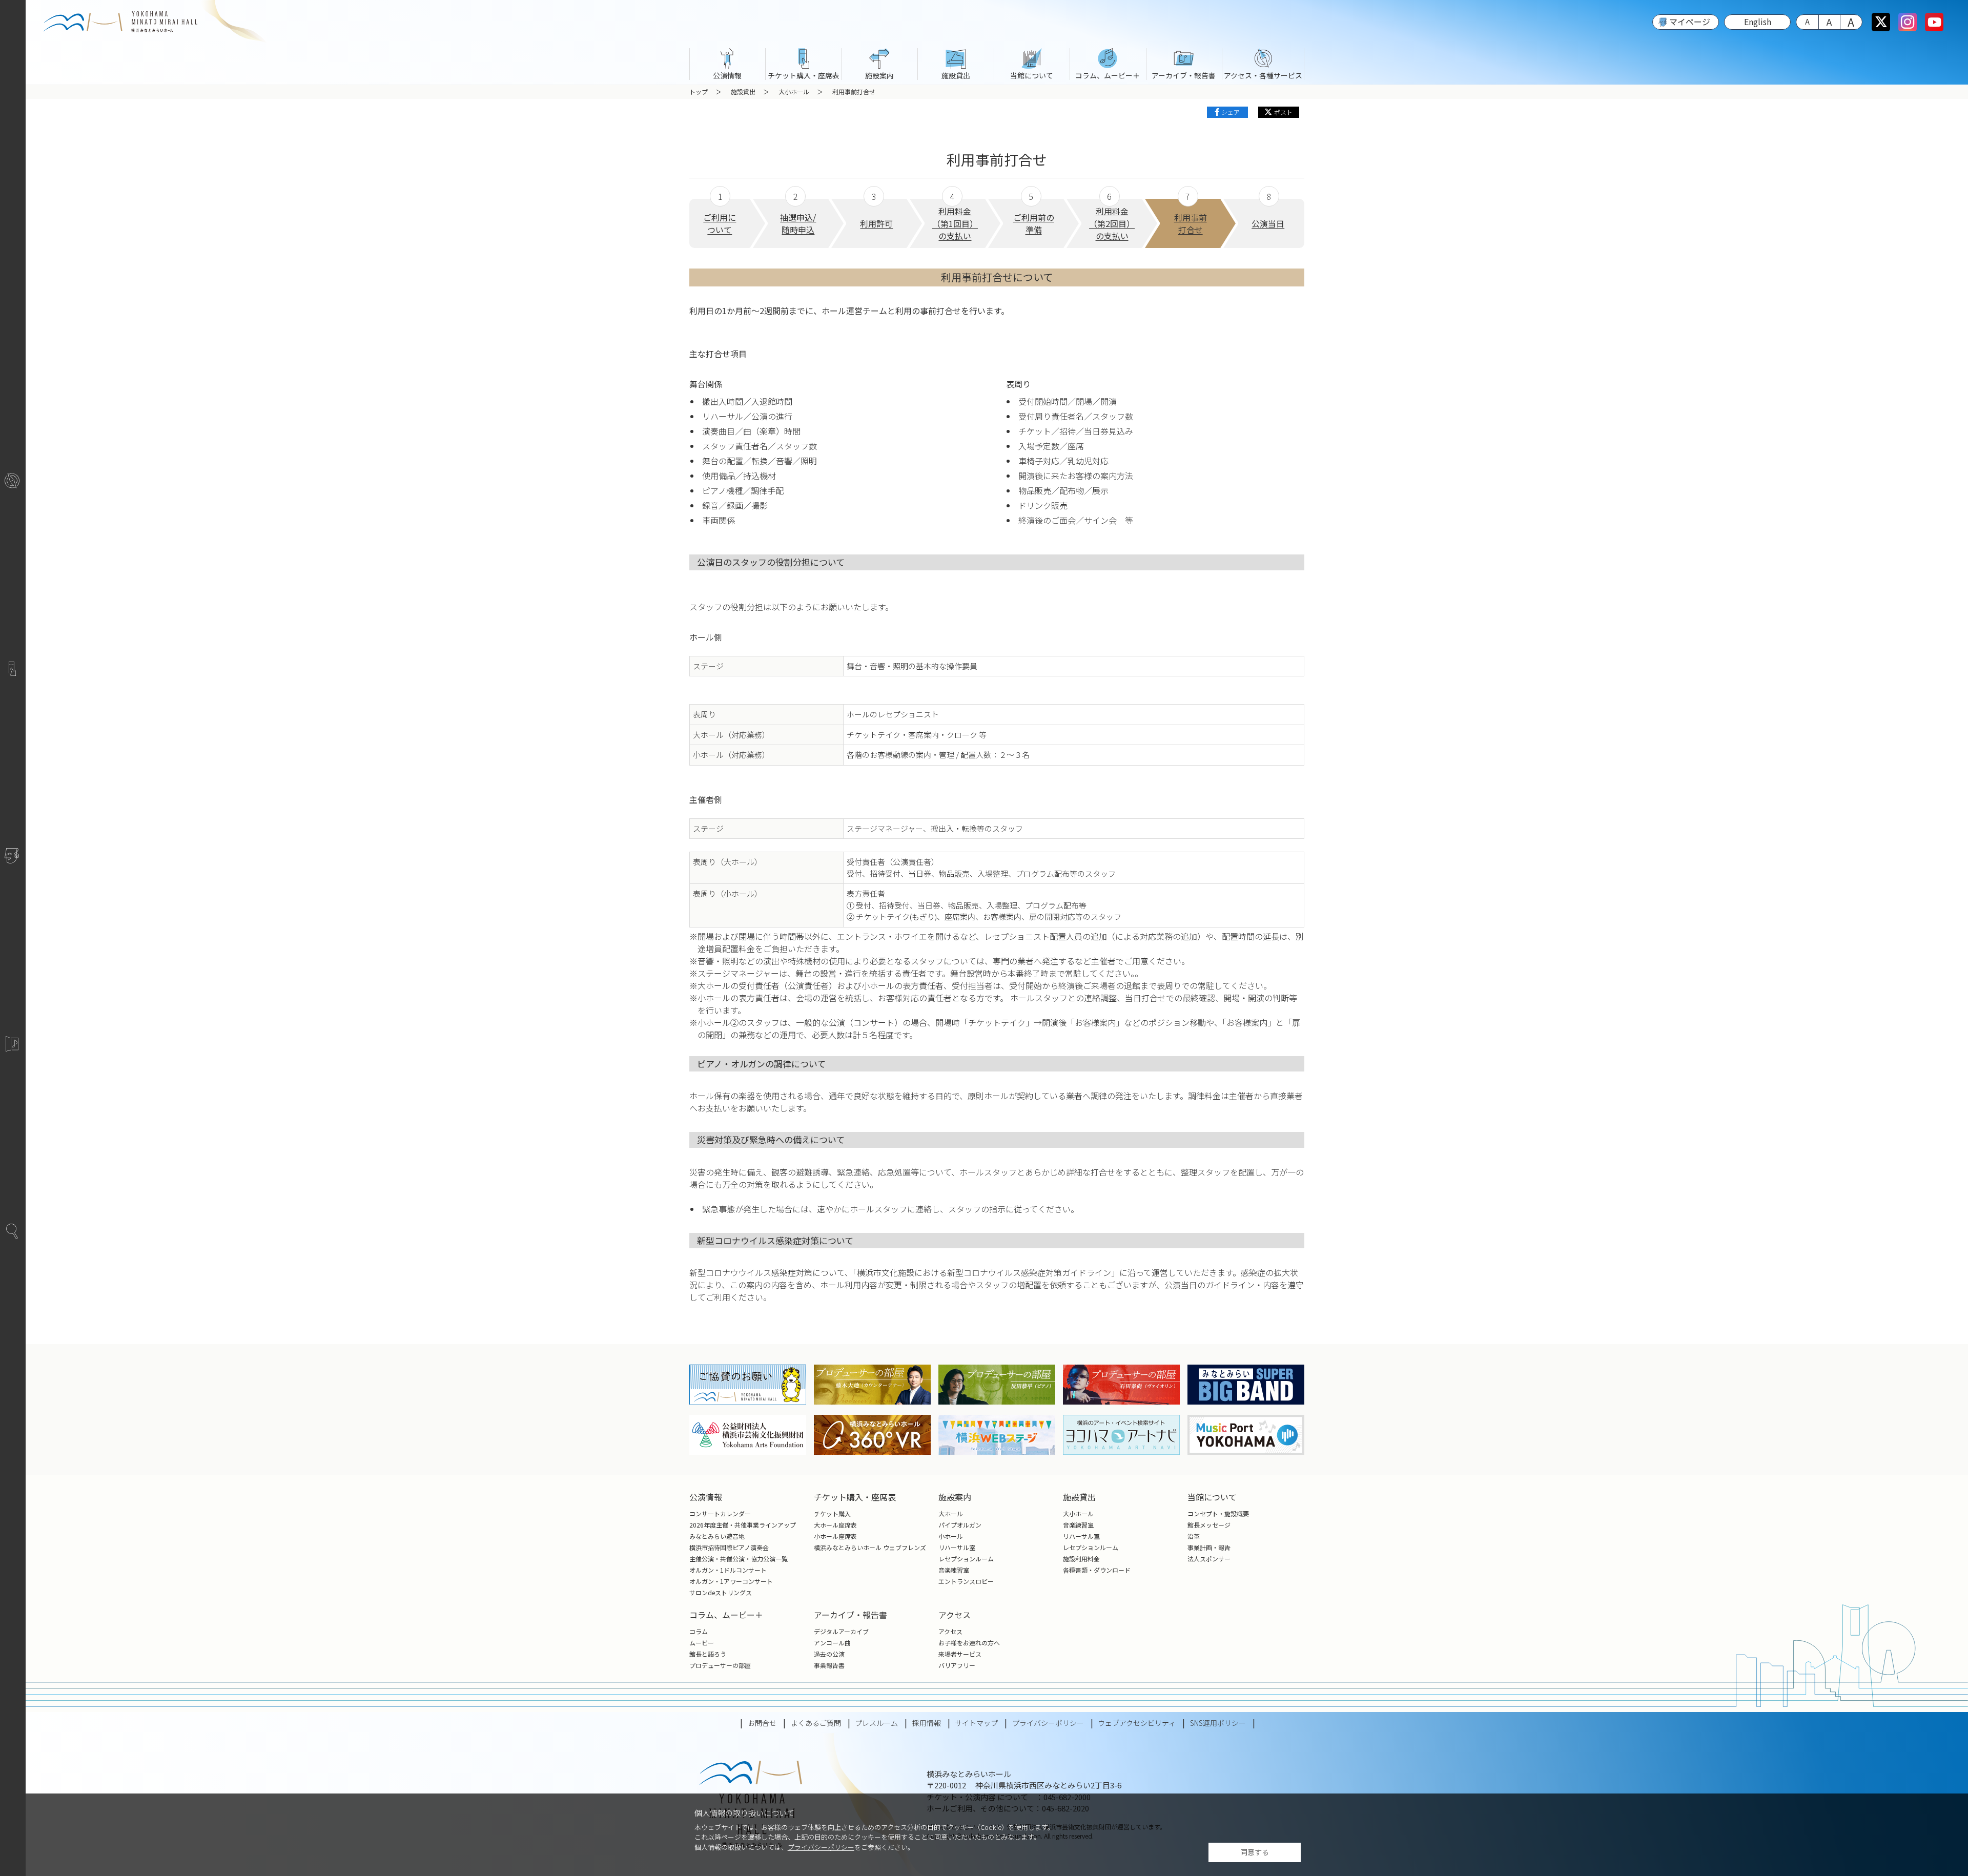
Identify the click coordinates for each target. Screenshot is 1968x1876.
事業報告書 (829, 1665)
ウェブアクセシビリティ (1137, 1723)
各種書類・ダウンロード (1097, 1570)
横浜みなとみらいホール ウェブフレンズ (870, 1547)
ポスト (1283, 112)
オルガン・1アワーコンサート (731, 1581)
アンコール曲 (832, 1643)
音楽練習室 (954, 1570)
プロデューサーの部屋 (720, 1665)
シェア (1231, 112)
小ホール (951, 1536)
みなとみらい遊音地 (717, 1536)
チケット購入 (832, 1513)
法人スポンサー (1209, 1559)
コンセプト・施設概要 (1218, 1513)
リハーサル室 (957, 1547)
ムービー (702, 1643)
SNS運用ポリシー (1218, 1723)
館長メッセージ (1209, 1525)
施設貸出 (743, 91)
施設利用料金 (1081, 1559)
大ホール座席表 (835, 1525)
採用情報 (927, 1723)
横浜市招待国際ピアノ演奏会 (729, 1547)
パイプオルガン (960, 1525)
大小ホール (794, 91)
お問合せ (762, 1723)
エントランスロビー (966, 1581)
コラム (699, 1631)
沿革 (1194, 1536)
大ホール (951, 1513)
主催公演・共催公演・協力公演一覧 (739, 1559)
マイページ (1690, 22)
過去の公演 (829, 1654)
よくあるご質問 (816, 1723)
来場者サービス (960, 1654)
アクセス (950, 1631)
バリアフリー (957, 1665)
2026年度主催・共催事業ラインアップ (743, 1525)
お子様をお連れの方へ (969, 1643)
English (1758, 22)
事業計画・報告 (1209, 1547)
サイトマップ (976, 1723)
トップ (699, 91)
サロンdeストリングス (721, 1592)
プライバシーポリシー (821, 1847)
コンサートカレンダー (720, 1513)
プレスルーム (876, 1723)
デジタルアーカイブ (841, 1631)
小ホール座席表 (835, 1536)
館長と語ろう (708, 1654)
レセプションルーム (966, 1559)
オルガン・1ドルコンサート (728, 1570)
